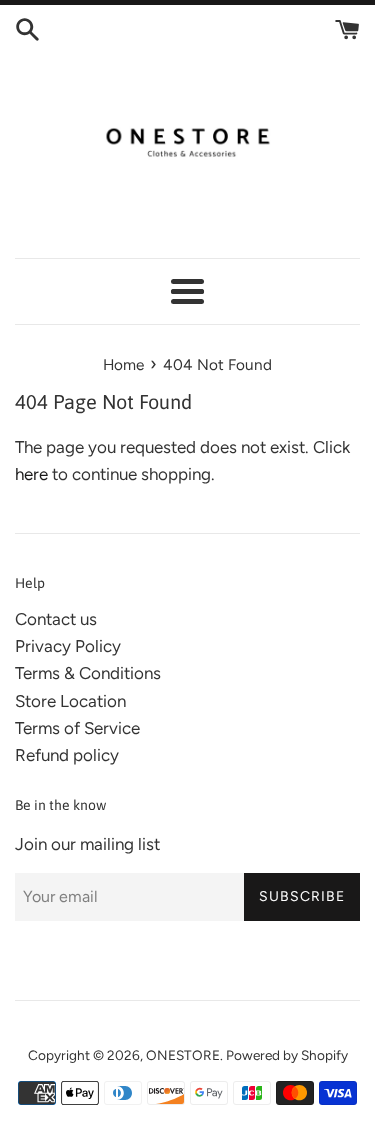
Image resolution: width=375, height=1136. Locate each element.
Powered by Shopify (287, 1055)
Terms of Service (77, 728)
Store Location (70, 701)
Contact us (56, 619)
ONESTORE (183, 1055)
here (31, 474)
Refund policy (67, 755)
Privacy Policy (68, 646)
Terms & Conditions (88, 673)
